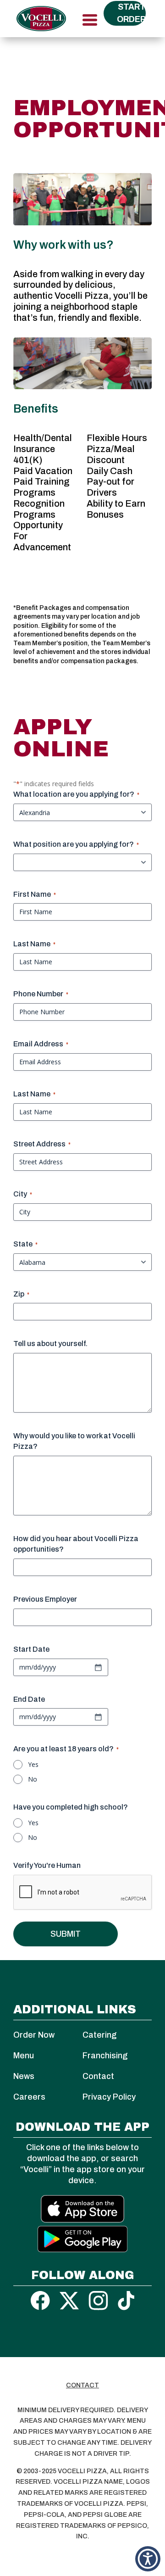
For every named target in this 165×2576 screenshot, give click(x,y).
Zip (21, 1294)
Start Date (31, 1649)
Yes (33, 1764)
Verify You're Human (47, 1865)
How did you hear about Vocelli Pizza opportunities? (76, 1544)
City (23, 1194)
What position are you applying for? (76, 844)
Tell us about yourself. (50, 1344)
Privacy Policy (109, 2097)
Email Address (41, 1044)
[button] (148, 2559)
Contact (98, 2076)
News (24, 2076)
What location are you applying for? (76, 794)
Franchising (105, 2056)
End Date (29, 1699)
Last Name (34, 944)
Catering (99, 2035)
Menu (24, 2056)
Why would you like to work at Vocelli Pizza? (74, 1441)
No (33, 1779)
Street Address (42, 1144)
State (25, 1244)
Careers (29, 2097)
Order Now (34, 2035)
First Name (35, 894)
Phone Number (41, 994)
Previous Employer (45, 1599)
